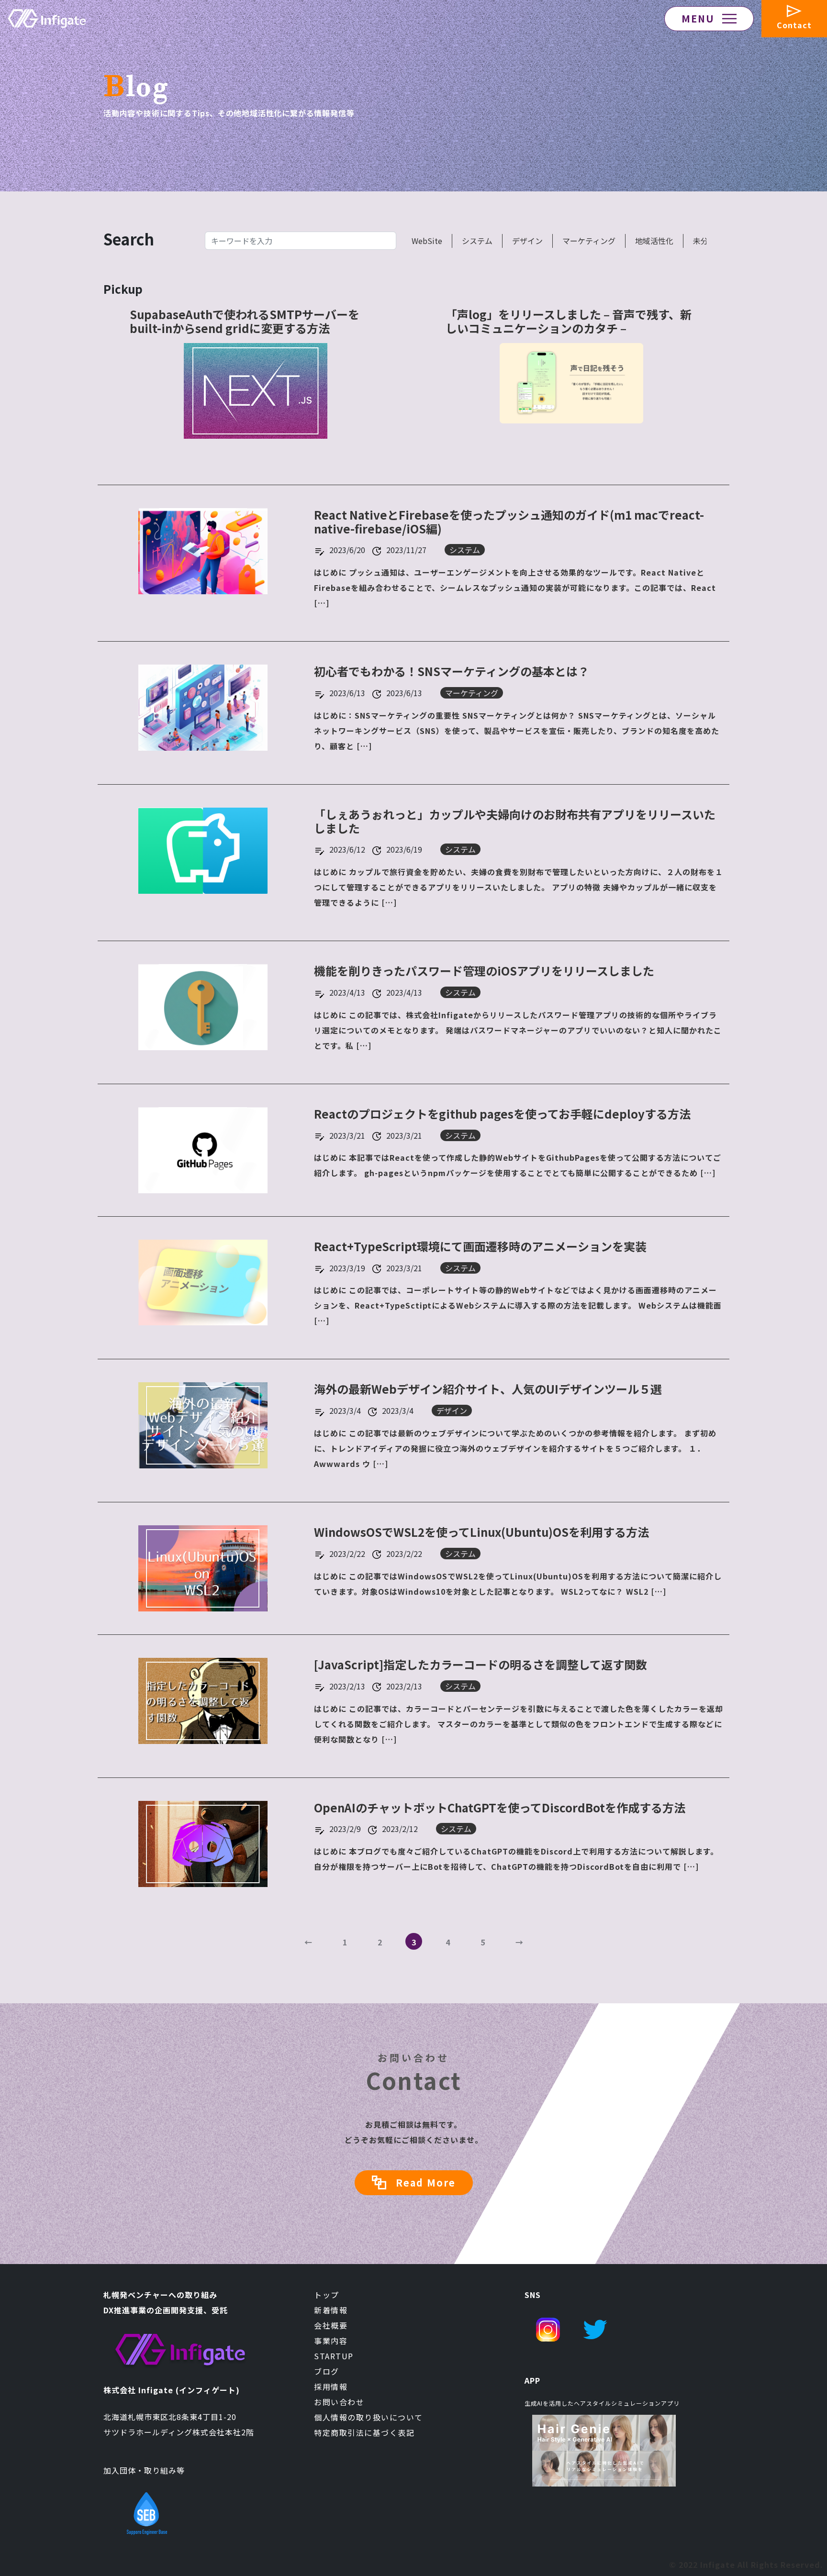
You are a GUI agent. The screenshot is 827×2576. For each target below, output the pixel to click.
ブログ (327, 2371)
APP (532, 2380)
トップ (327, 2295)
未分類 (704, 241)
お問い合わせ (339, 2402)
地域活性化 (654, 241)
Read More (426, 2182)
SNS (533, 2295)
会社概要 (331, 2325)
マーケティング (589, 241)
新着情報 (331, 2310)
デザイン (527, 241)
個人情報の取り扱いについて (369, 2417)
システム (477, 241)
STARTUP (334, 2356)
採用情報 (331, 2387)
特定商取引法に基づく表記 (364, 2432)
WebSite (427, 241)
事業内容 (331, 2341)
